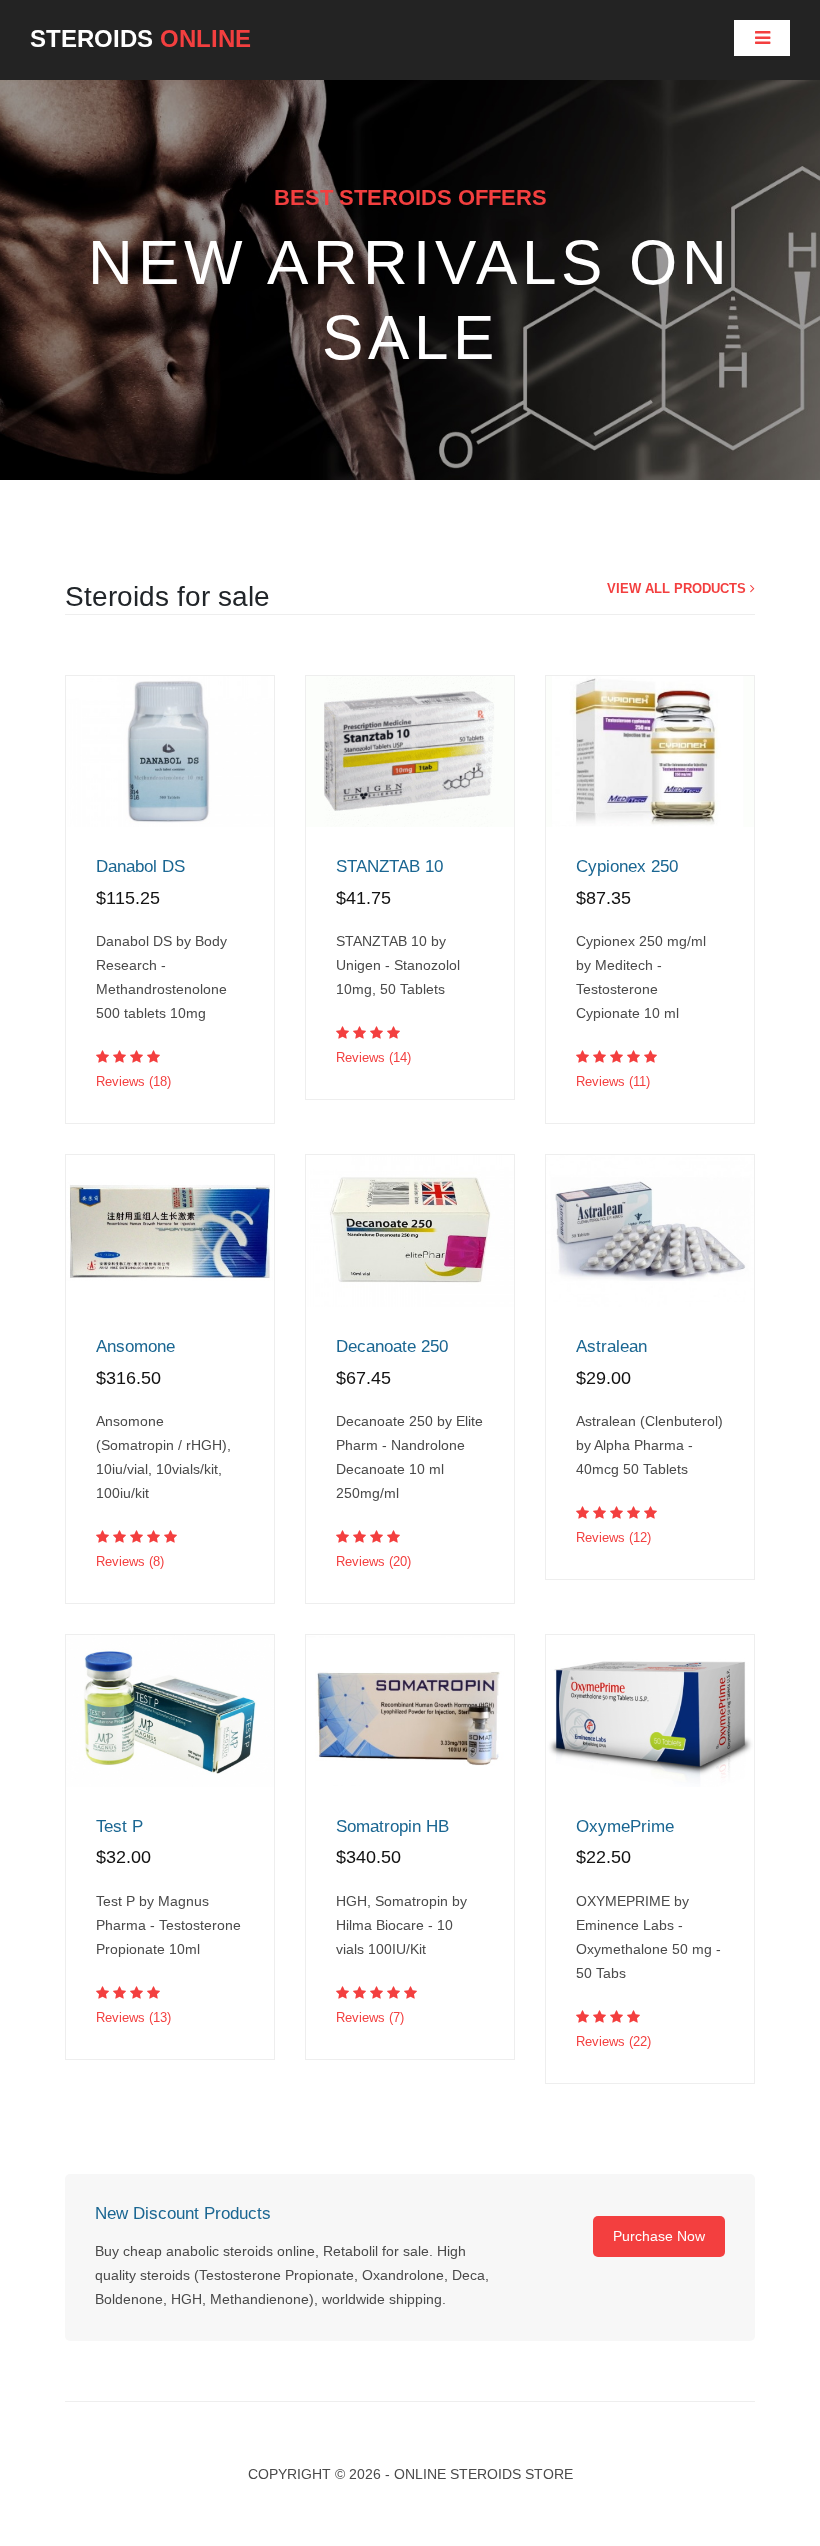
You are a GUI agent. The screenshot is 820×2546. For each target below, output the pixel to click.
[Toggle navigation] (762, 38)
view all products (678, 588)
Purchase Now (659, 2236)
